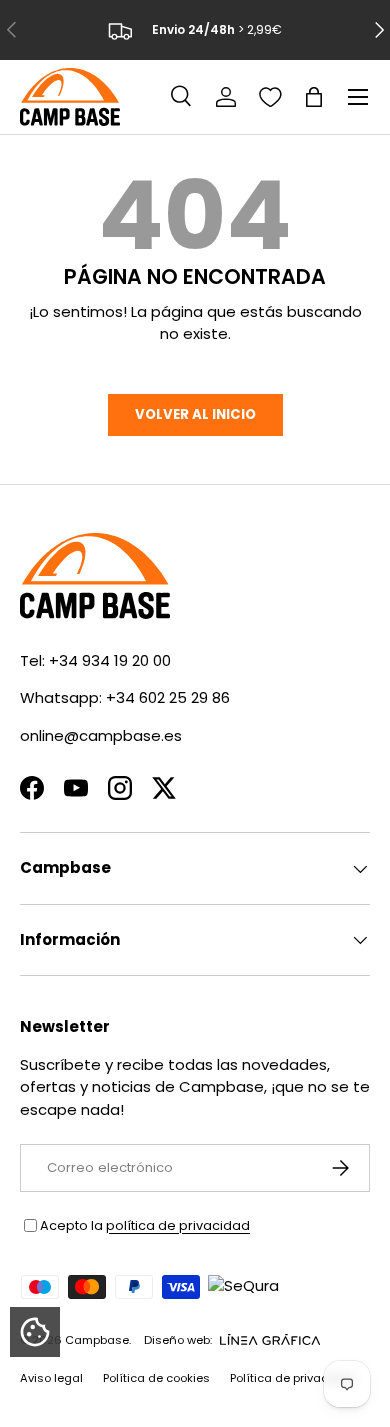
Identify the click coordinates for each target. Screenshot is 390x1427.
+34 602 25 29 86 (168, 697)
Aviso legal (51, 1378)
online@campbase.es (101, 735)
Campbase (97, 1340)
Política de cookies (156, 1378)
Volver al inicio (195, 414)
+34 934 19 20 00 (110, 660)
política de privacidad (178, 1225)
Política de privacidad (292, 1378)
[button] (314, 97)
